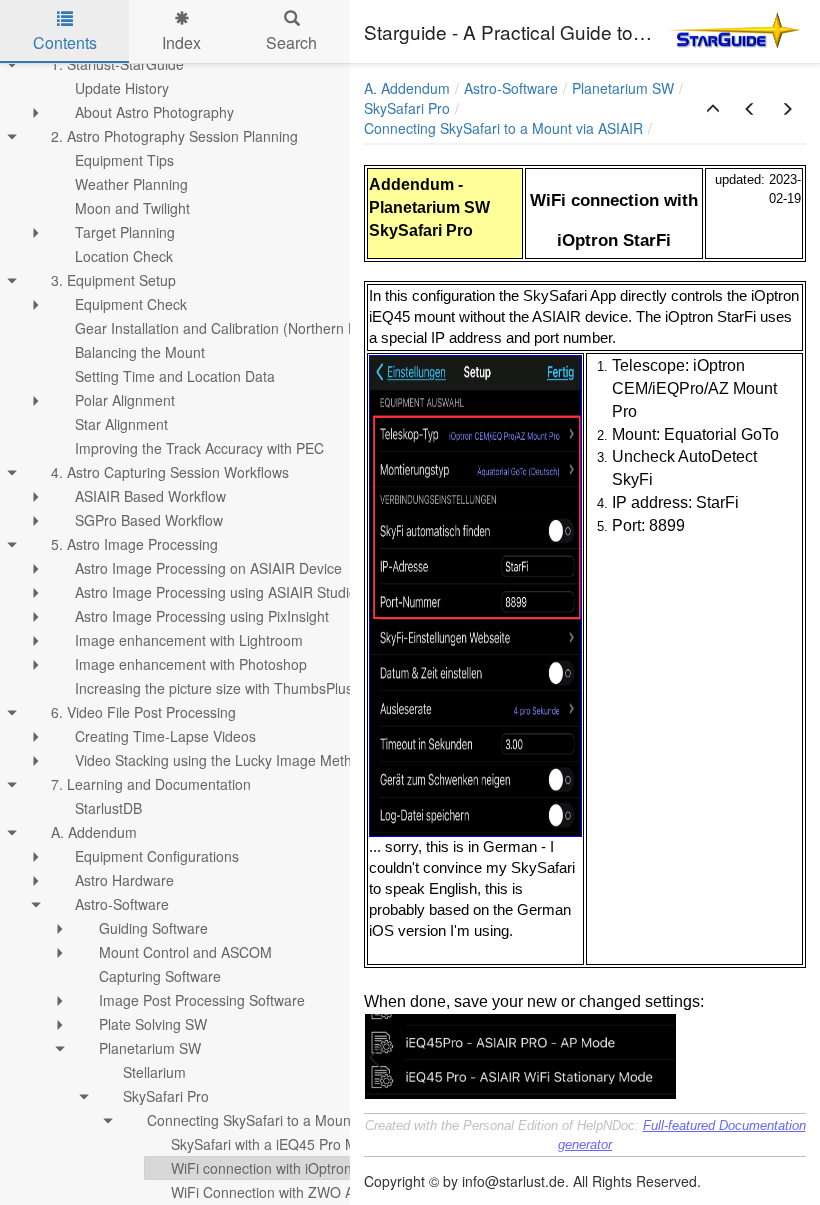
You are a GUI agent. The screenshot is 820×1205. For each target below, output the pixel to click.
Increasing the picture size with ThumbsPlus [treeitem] (214, 688)
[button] (713, 109)
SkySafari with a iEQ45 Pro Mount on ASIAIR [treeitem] (312, 1144)
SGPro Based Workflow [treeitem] (149, 520)
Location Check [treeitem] (124, 256)
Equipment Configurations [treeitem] (157, 856)
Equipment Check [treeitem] (131, 304)
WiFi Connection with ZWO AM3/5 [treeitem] (278, 1192)
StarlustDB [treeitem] (108, 808)
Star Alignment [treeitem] (121, 424)
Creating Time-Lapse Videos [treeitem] (165, 736)
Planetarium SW (623, 88)
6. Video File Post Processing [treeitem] (143, 712)
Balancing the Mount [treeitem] (140, 352)
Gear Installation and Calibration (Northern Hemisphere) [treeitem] (252, 328)
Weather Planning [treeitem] (131, 184)
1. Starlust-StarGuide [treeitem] (117, 64)
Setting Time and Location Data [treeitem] (175, 376)
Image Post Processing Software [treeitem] (202, 1000)
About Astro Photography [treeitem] (154, 112)
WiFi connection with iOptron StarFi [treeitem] (282, 1168)
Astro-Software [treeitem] (122, 904)
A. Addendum (407, 88)
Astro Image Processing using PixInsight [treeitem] (202, 616)
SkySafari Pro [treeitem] (166, 1096)
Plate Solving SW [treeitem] (153, 1024)
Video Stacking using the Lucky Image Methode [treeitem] (225, 760)
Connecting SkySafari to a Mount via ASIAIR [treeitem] (286, 1120)
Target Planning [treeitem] (125, 232)
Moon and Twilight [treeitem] (132, 208)
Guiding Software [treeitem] (153, 928)
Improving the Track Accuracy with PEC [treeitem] (199, 448)
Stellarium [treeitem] (154, 1072)
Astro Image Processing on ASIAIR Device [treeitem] (208, 568)
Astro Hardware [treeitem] (124, 880)
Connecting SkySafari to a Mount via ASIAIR (503, 128)
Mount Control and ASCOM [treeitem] (185, 952)
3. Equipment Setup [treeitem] (113, 280)
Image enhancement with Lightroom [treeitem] (189, 640)
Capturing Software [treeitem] (160, 976)
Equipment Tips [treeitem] (124, 160)
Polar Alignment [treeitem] (125, 400)
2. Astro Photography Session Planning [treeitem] (174, 136)
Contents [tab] (65, 42)
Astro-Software (511, 88)
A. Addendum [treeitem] (94, 832)
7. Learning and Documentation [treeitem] (151, 784)
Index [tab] (181, 42)
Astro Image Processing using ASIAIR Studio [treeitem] (216, 592)
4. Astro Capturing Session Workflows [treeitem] (170, 472)
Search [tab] (291, 42)
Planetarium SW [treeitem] (150, 1048)
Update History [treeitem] (122, 88)
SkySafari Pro (407, 108)
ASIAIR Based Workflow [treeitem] (150, 496)
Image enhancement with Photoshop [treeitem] (191, 664)
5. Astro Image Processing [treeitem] (134, 544)
